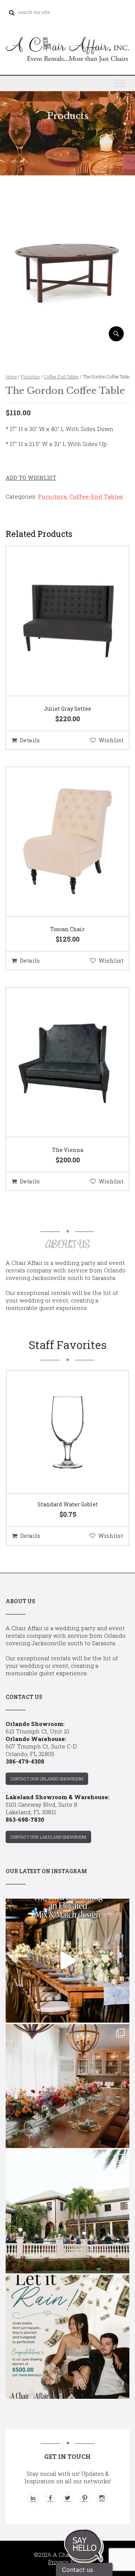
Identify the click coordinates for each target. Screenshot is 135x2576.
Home (11, 377)
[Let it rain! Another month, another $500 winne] (67, 2337)
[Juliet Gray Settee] (58, 621)
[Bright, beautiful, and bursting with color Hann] (67, 2086)
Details (30, 740)
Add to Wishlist (31, 478)
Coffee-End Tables (61, 377)
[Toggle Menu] (120, 83)
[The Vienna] (58, 1063)
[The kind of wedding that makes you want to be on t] (67, 2211)
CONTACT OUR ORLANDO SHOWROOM (47, 1779)
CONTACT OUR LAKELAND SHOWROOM (48, 1837)
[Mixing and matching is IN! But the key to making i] (67, 1961)
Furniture (30, 377)
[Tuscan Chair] (58, 842)
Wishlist (111, 740)
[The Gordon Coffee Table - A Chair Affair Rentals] (67, 338)
